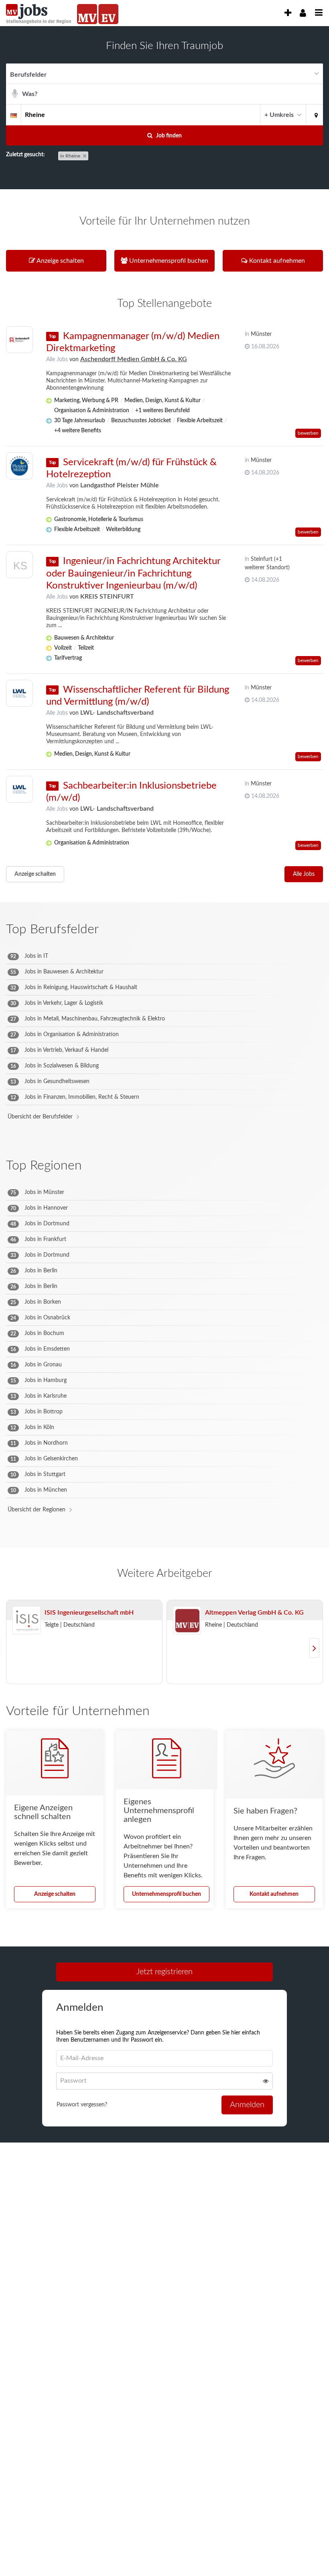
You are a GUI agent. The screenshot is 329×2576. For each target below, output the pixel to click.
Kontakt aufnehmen (274, 1894)
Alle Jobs (57, 360)
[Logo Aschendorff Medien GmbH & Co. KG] (19, 340)
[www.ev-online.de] (108, 14)
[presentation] (288, 13)
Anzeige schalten (35, 874)
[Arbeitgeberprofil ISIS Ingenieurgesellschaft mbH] (26, 1621)
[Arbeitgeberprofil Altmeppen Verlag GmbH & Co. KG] (187, 1621)
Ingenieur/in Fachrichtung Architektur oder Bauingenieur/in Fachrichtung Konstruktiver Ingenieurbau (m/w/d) (133, 573)
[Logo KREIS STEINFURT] (19, 567)
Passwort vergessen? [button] (82, 2105)
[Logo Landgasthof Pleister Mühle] (19, 466)
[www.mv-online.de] (87, 14)
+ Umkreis (279, 115)
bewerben (308, 433)
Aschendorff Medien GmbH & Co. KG (134, 359)
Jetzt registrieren (164, 1972)
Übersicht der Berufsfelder (40, 1117)
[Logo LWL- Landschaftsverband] (19, 693)
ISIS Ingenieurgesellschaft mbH (89, 1613)
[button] (315, 114)
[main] (164, 1097)
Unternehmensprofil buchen (167, 1894)
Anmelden (247, 2105)
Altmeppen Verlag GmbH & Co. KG (254, 1613)
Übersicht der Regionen (37, 1510)
